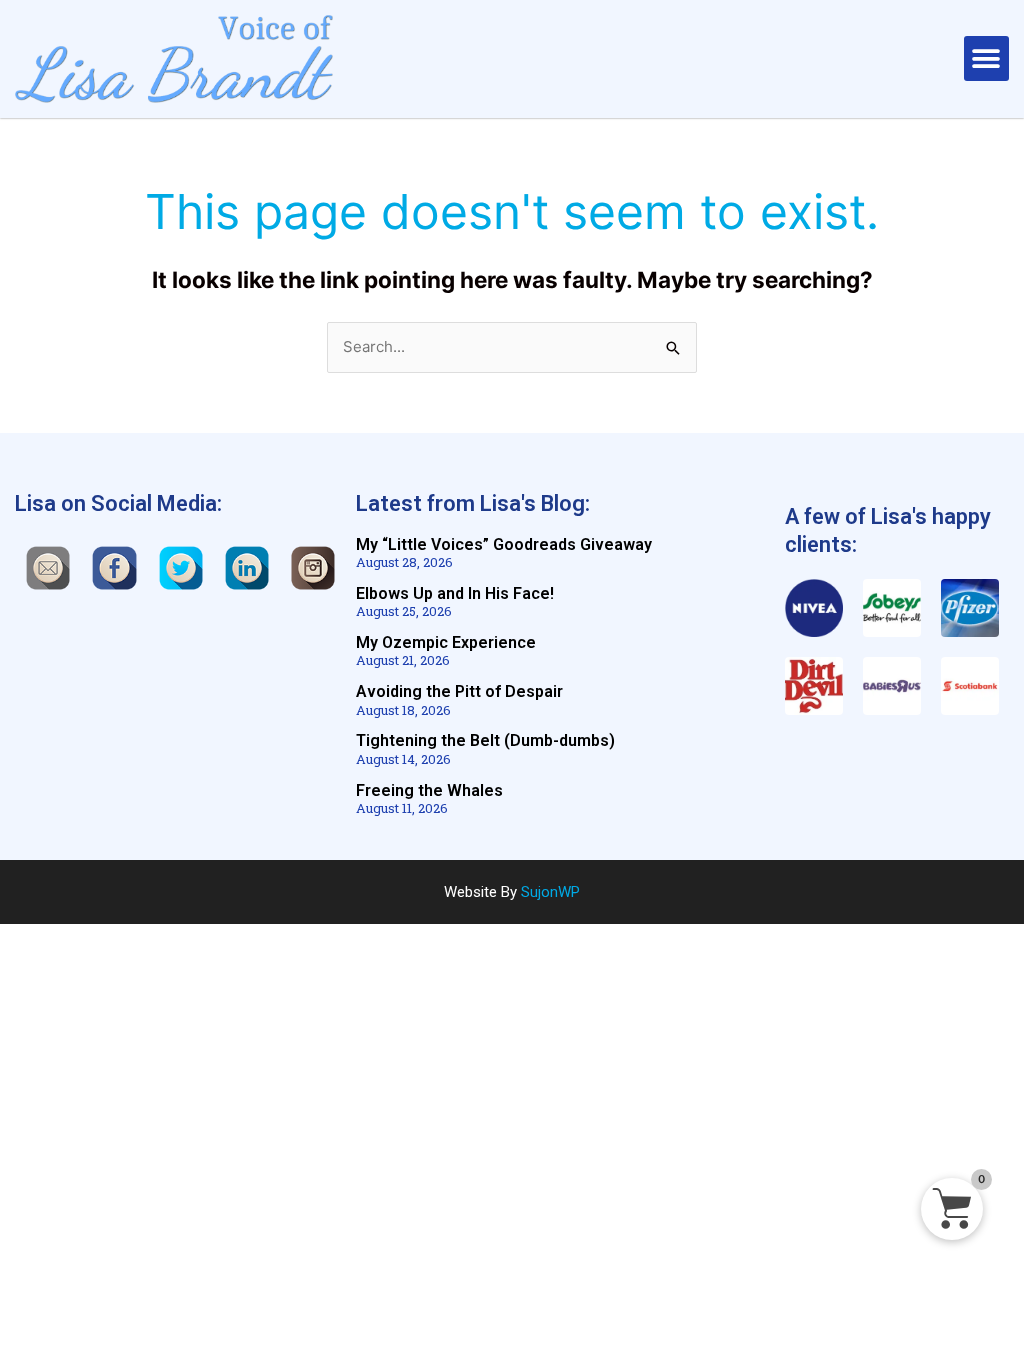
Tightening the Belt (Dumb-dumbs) (485, 740)
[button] (986, 58)
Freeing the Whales (429, 790)
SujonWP (550, 892)
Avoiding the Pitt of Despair (459, 691)
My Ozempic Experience (446, 642)
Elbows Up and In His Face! (455, 593)
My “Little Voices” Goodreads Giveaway (504, 544)
